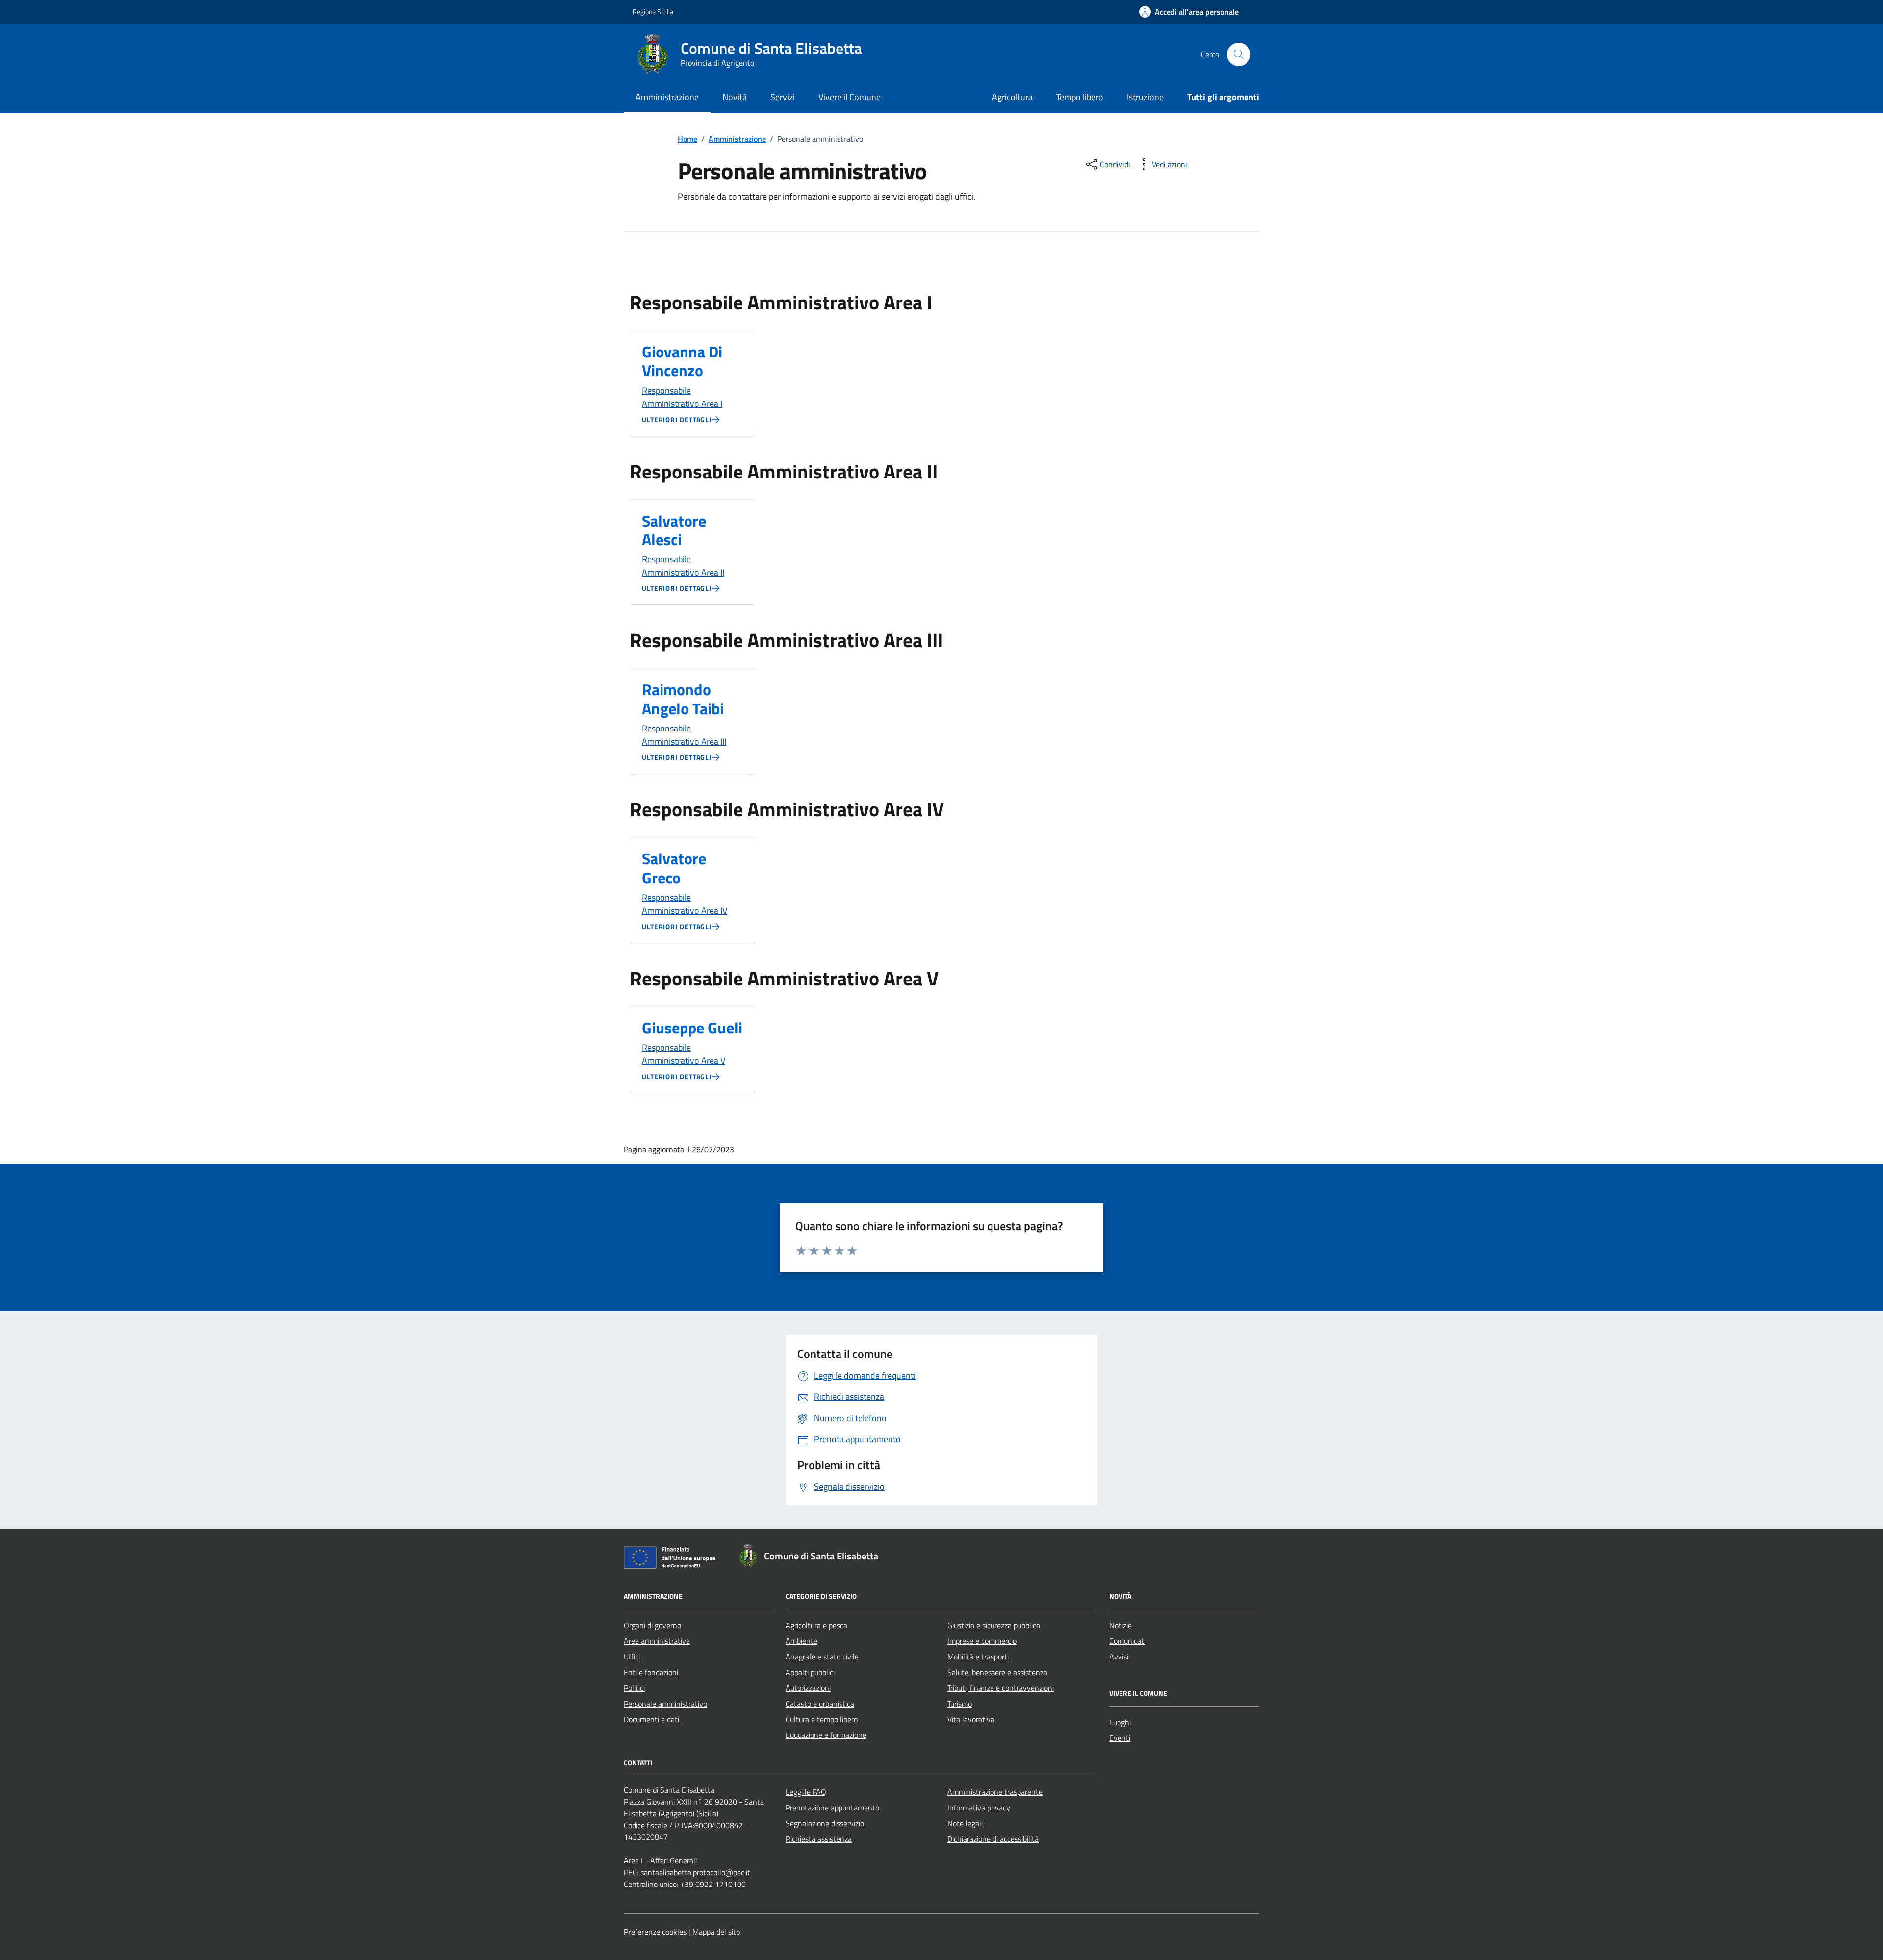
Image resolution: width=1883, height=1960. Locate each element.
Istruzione (1145, 97)
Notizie (1120, 1625)
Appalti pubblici (810, 1672)
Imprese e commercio (982, 1641)
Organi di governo (652, 1625)
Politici (634, 1688)
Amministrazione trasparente (995, 1792)
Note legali (965, 1823)
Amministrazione (667, 97)
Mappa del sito (716, 1932)
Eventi (1120, 1738)
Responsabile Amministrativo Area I (682, 397)
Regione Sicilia (653, 12)
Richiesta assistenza (819, 1839)
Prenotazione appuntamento (832, 1808)
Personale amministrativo (665, 1704)
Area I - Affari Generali (660, 1860)
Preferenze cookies (655, 1932)
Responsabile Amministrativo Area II (683, 566)
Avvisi (1119, 1657)
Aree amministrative (657, 1641)
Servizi (783, 97)
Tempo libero (1080, 97)
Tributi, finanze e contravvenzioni (1001, 1688)
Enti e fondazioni (651, 1672)
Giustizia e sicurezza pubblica (994, 1625)
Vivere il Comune (850, 97)
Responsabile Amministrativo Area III (684, 735)
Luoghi (1120, 1722)
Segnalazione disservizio (825, 1823)
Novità (735, 97)
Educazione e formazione (826, 1735)
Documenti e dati (651, 1719)
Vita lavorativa (971, 1719)
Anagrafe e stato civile (822, 1657)
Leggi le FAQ (806, 1792)
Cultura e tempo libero (822, 1719)
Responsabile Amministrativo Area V (684, 1054)
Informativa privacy (979, 1808)
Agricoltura (1012, 97)
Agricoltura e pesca (816, 1625)
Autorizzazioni (808, 1688)
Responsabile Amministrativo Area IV (685, 904)
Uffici (632, 1657)
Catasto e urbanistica (820, 1704)
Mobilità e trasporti (978, 1657)
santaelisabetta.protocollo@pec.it (695, 1872)
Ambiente (802, 1641)
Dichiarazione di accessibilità (993, 1839)
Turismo (960, 1704)
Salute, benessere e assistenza (997, 1672)
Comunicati (1127, 1641)
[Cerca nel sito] (1239, 54)
